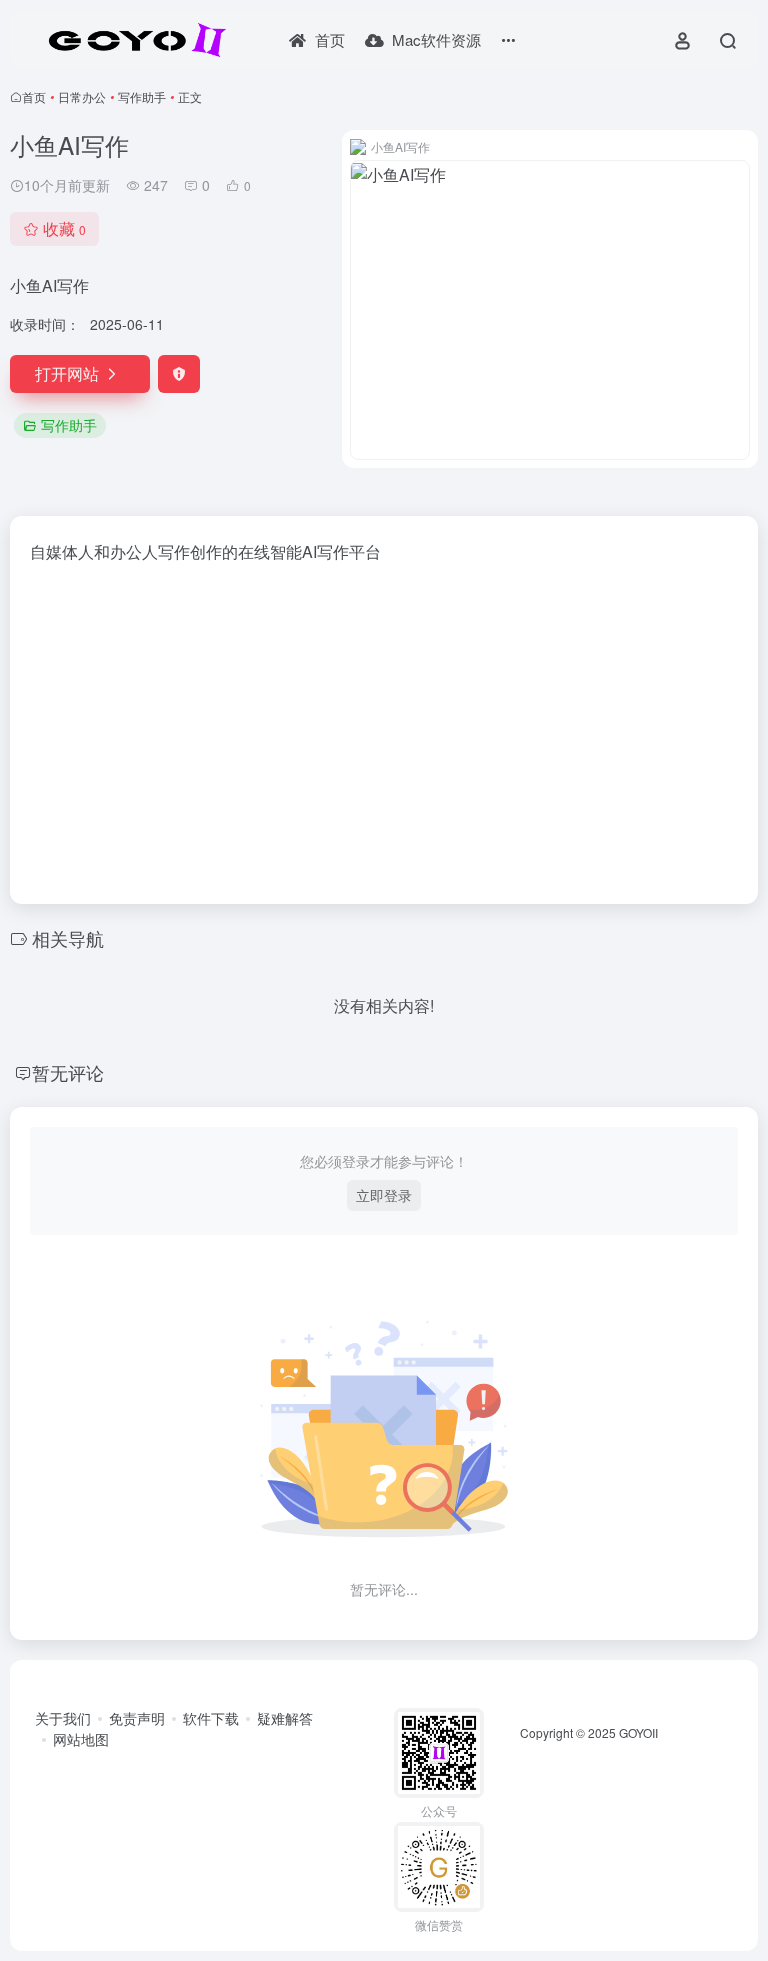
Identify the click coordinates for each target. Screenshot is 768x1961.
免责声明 (137, 1718)
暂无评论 (68, 1072)
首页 (34, 96)
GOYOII (638, 1732)
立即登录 (384, 1195)
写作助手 (142, 96)
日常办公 (82, 96)
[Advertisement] (384, 728)
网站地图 (81, 1739)
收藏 (64, 228)
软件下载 (211, 1718)
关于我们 (63, 1718)
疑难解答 (285, 1718)
